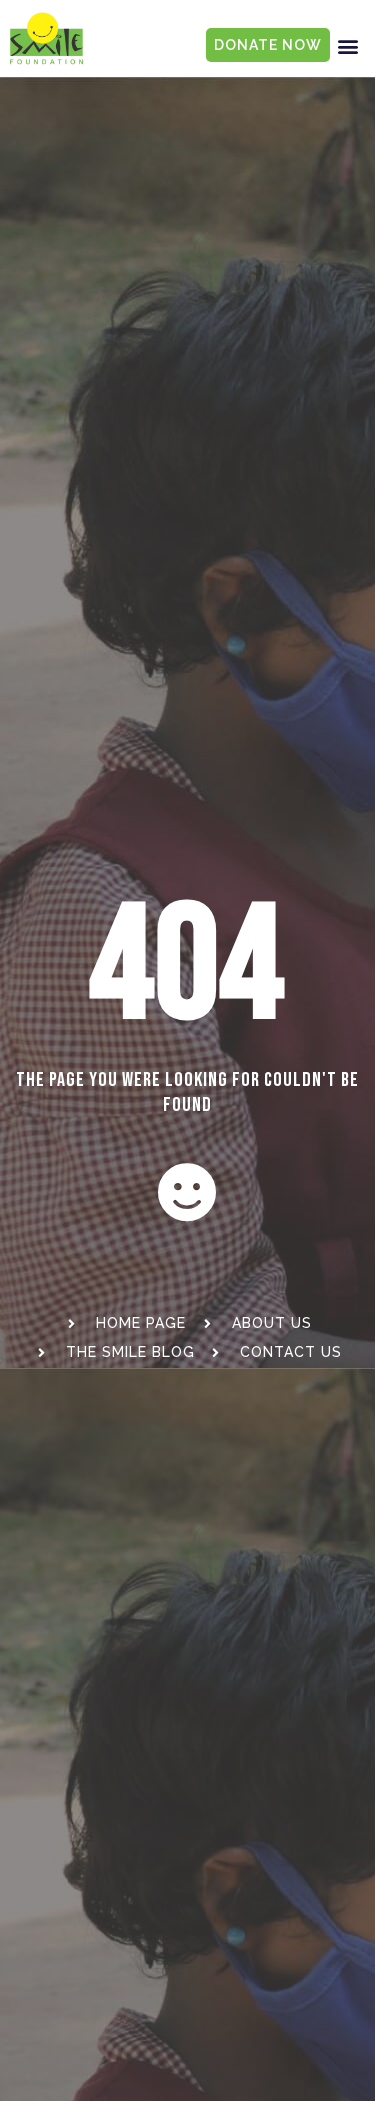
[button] (348, 45)
